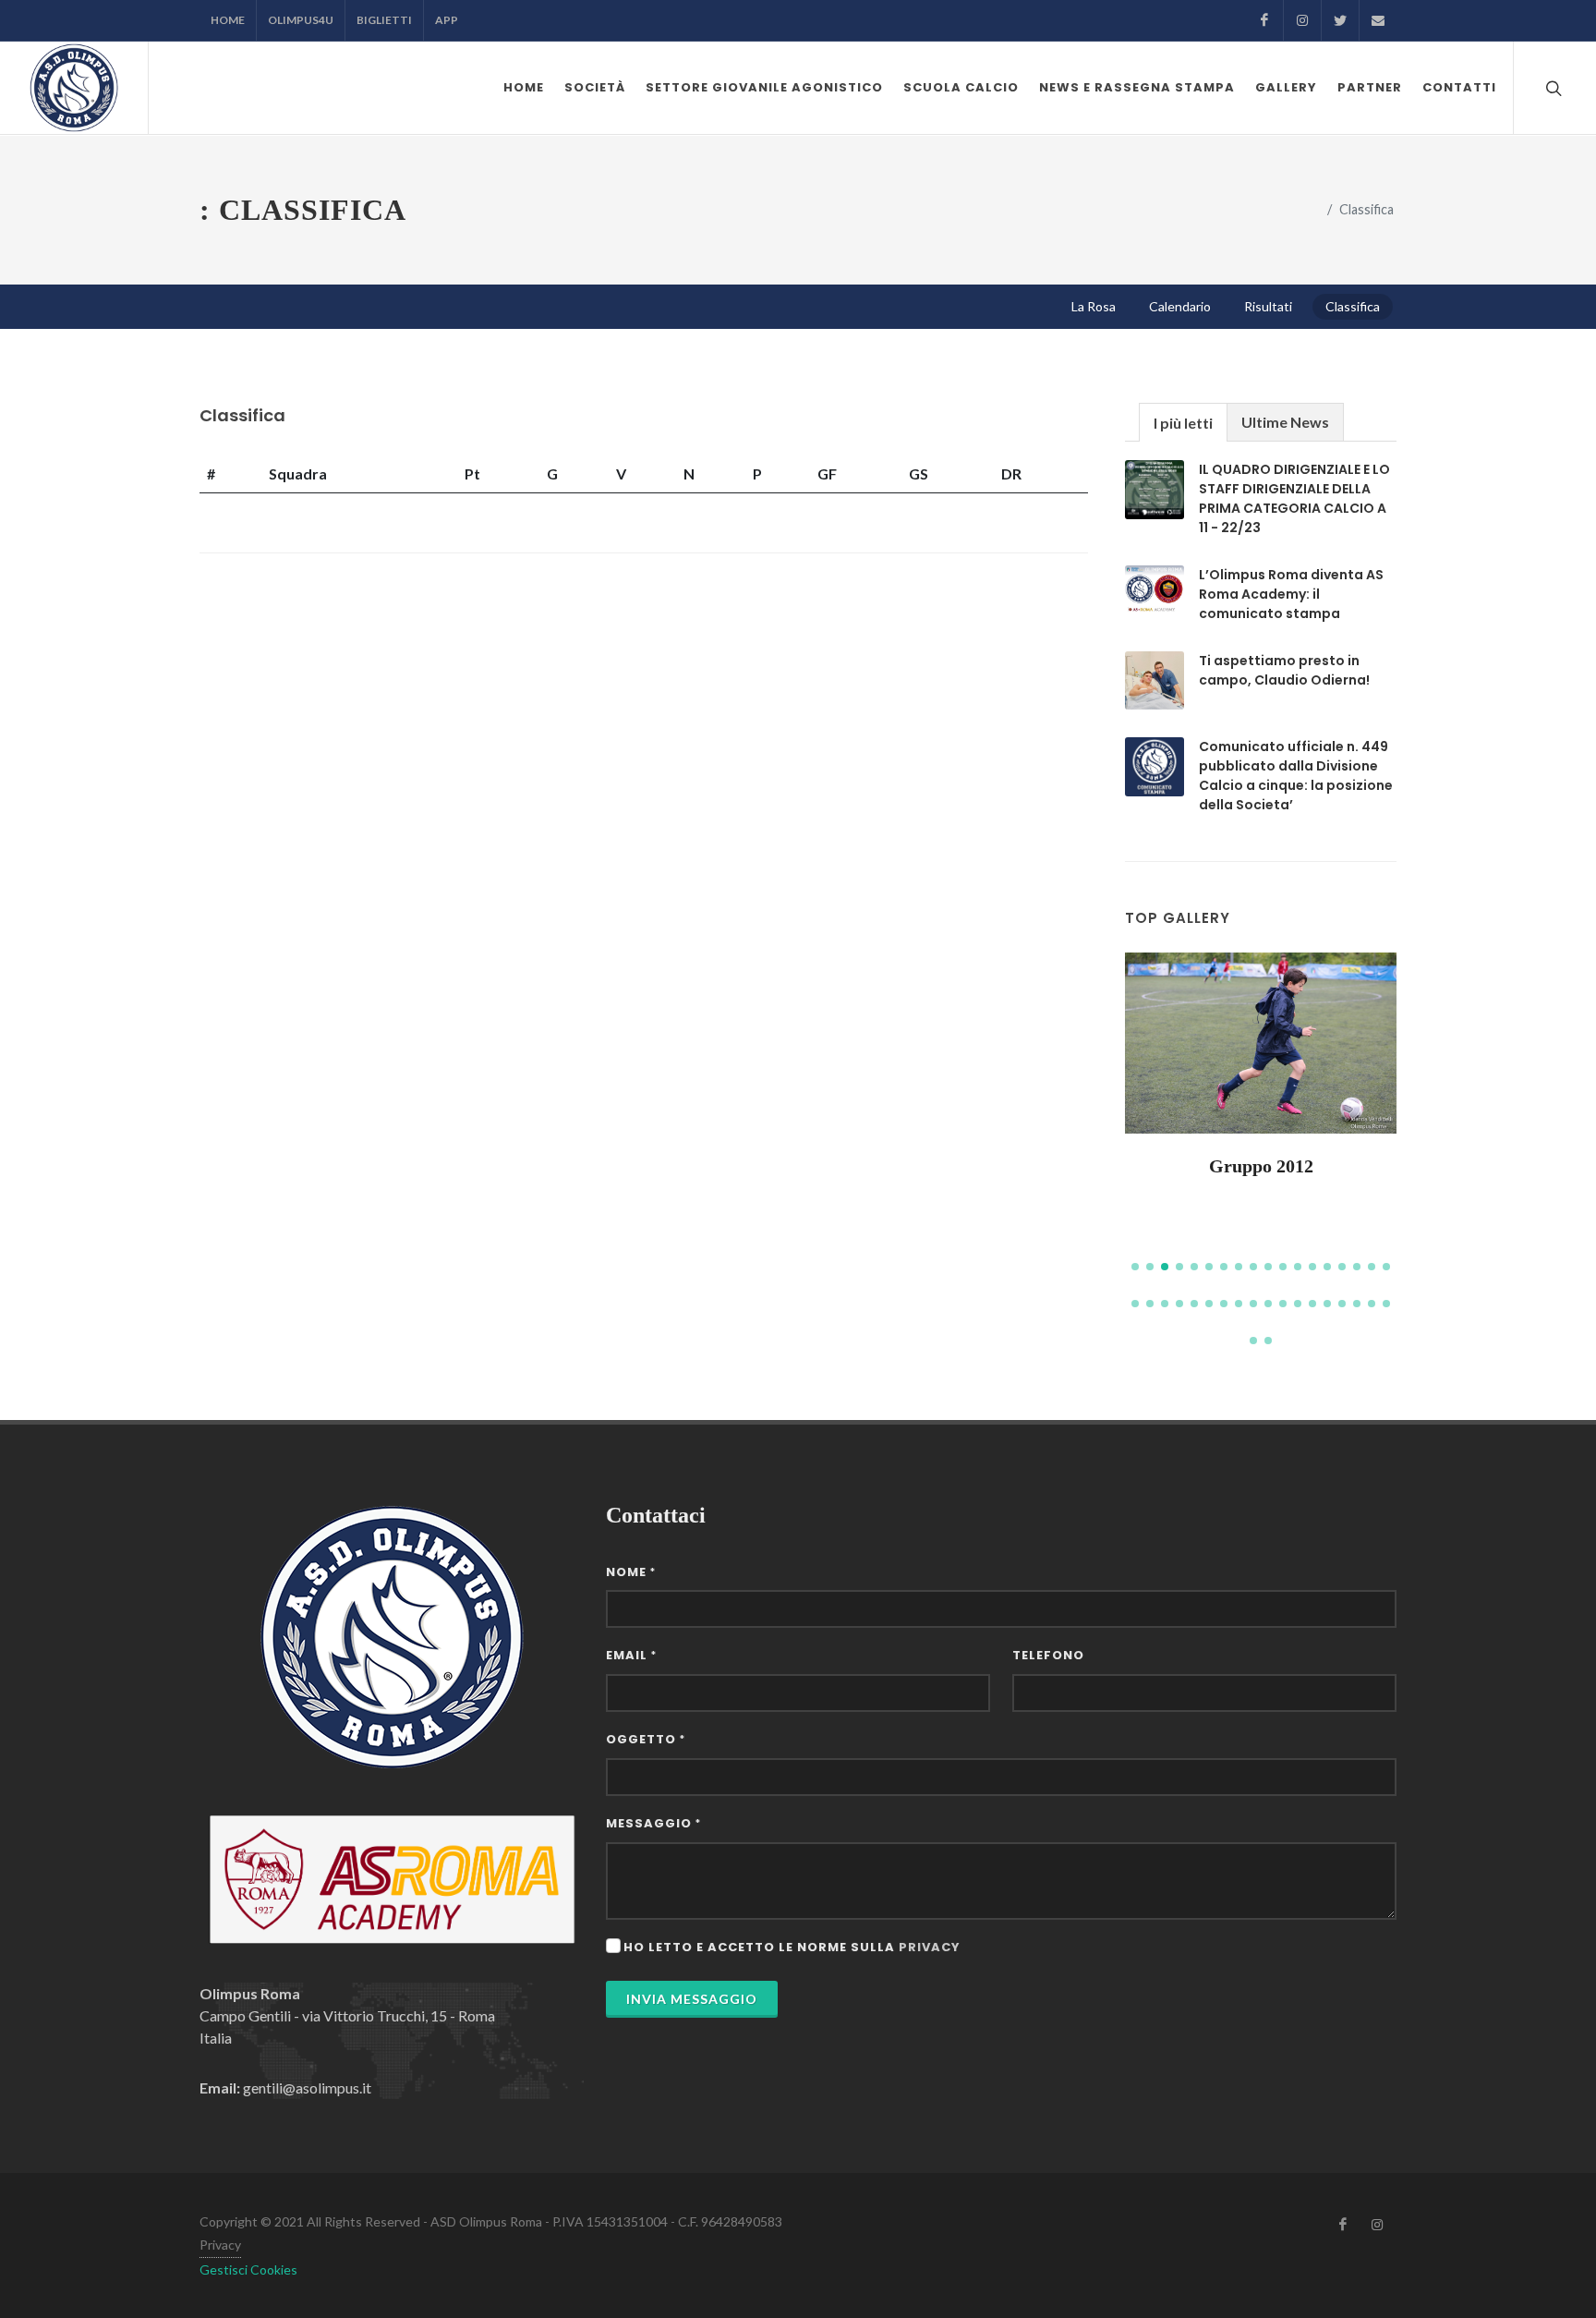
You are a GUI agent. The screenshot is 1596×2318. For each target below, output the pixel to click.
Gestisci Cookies (248, 2269)
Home (228, 20)
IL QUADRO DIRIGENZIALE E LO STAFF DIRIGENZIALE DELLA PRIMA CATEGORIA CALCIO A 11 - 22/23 (1294, 498)
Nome (631, 1572)
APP (447, 20)
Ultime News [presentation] (1285, 422)
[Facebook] (1264, 20)
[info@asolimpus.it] (1378, 20)
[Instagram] (1302, 20)
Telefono (1048, 1655)
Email (631, 1655)
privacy (930, 1947)
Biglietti (384, 20)
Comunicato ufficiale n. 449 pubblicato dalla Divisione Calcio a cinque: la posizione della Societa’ (1296, 776)
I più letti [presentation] (1183, 423)
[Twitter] (1340, 20)
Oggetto (646, 1739)
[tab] (1183, 422)
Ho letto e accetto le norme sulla (792, 1947)
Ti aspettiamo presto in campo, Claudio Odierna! (1284, 670)
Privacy (220, 2245)
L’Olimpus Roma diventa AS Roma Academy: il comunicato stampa (1291, 594)
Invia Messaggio (692, 1999)
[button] (1135, 1267)
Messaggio (653, 1823)
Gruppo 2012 (1261, 1166)
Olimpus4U (301, 20)
